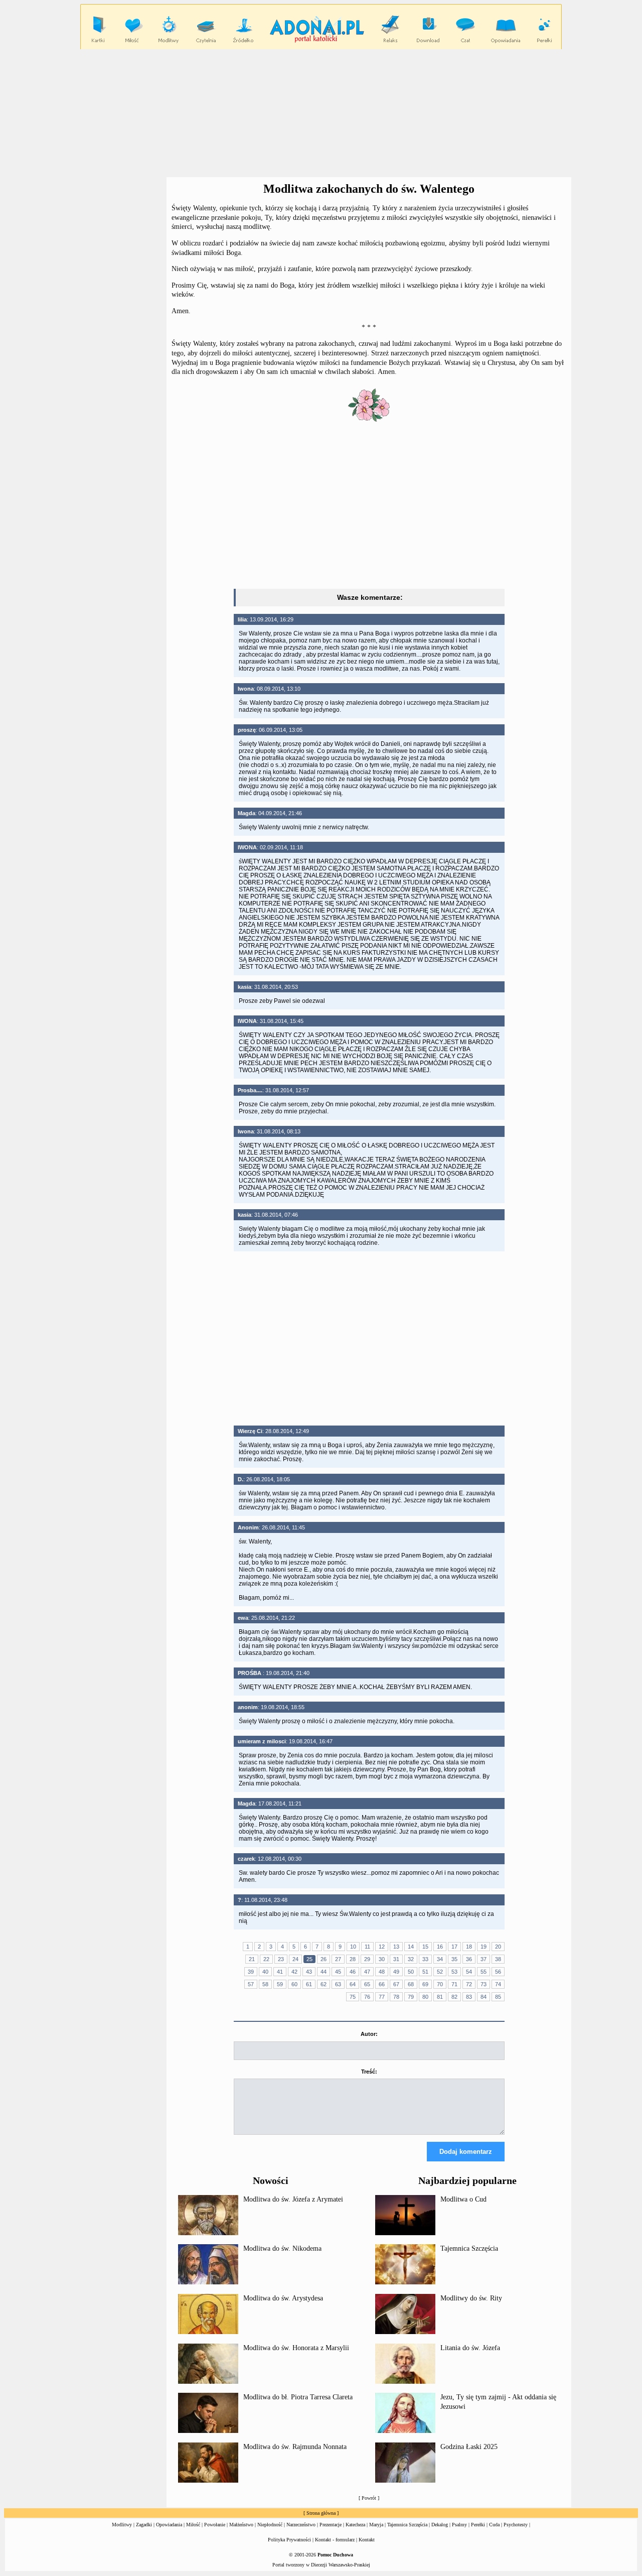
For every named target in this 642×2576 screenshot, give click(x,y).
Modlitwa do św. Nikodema (282, 2248)
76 (367, 1997)
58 (265, 1984)
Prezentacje (331, 2525)
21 (252, 1959)
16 (440, 1947)
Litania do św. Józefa (470, 2348)
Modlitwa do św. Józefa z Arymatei (293, 2199)
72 (469, 1984)
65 (367, 1984)
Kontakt (367, 2540)
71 (454, 1984)
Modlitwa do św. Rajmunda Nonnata (295, 2447)
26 (324, 1959)
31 (396, 1959)
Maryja (376, 2525)
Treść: (369, 2072)
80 (425, 1997)
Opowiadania (169, 2525)
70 (440, 1984)
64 (353, 1984)
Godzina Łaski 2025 (469, 2447)
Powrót (369, 2498)
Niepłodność (270, 2525)
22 (266, 1959)
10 (353, 1947)
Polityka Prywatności (289, 2540)
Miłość (193, 2525)
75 (353, 1997)
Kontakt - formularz (335, 2540)
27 (338, 1959)
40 (265, 1972)
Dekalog (440, 2525)
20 (498, 1947)
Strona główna (321, 2513)
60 (294, 1984)
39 (251, 1972)
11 (367, 1947)
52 (440, 1972)
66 (382, 1984)
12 (382, 1947)
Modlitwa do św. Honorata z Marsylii (296, 2348)
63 (338, 1984)
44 (324, 1972)
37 (484, 1959)
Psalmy (459, 2525)
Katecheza (355, 2525)
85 (498, 1997)
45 (338, 1972)
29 (367, 1959)
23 (281, 1959)
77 (382, 1997)
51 (425, 1972)
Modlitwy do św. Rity (471, 2298)
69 (425, 1984)
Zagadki (144, 2525)
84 (484, 1997)
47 (367, 1972)
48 (382, 1972)
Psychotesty (516, 2525)
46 (353, 1972)
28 (353, 1959)
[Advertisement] (321, 113)
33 (425, 1959)
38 (498, 1959)
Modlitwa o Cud (463, 2199)
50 (411, 1972)
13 (396, 1947)
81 (440, 1997)
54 (469, 1972)
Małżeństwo (241, 2525)
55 (484, 1972)
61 (309, 1984)
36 (469, 1959)
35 (454, 1959)
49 (396, 1972)
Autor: (369, 2034)
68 (411, 1984)
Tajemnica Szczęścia (469, 2248)
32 (411, 1959)
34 (440, 1959)
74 (498, 1984)
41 (280, 1972)
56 (498, 1972)
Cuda (494, 2525)
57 (251, 1984)
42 (294, 1972)
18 (469, 1947)
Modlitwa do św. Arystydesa (283, 2298)
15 (425, 1947)
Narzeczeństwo (301, 2525)
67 (396, 1984)
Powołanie (215, 2525)
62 (324, 1984)
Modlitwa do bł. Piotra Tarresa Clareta (298, 2397)
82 (454, 1997)
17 (454, 1947)
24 (295, 1959)
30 (382, 1959)
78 (396, 1997)
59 (280, 1984)
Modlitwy (122, 2525)
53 (454, 1972)
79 (411, 1997)
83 (469, 1997)
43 (309, 1972)
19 (484, 1947)
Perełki (478, 2525)
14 (411, 1947)
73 (484, 1984)
